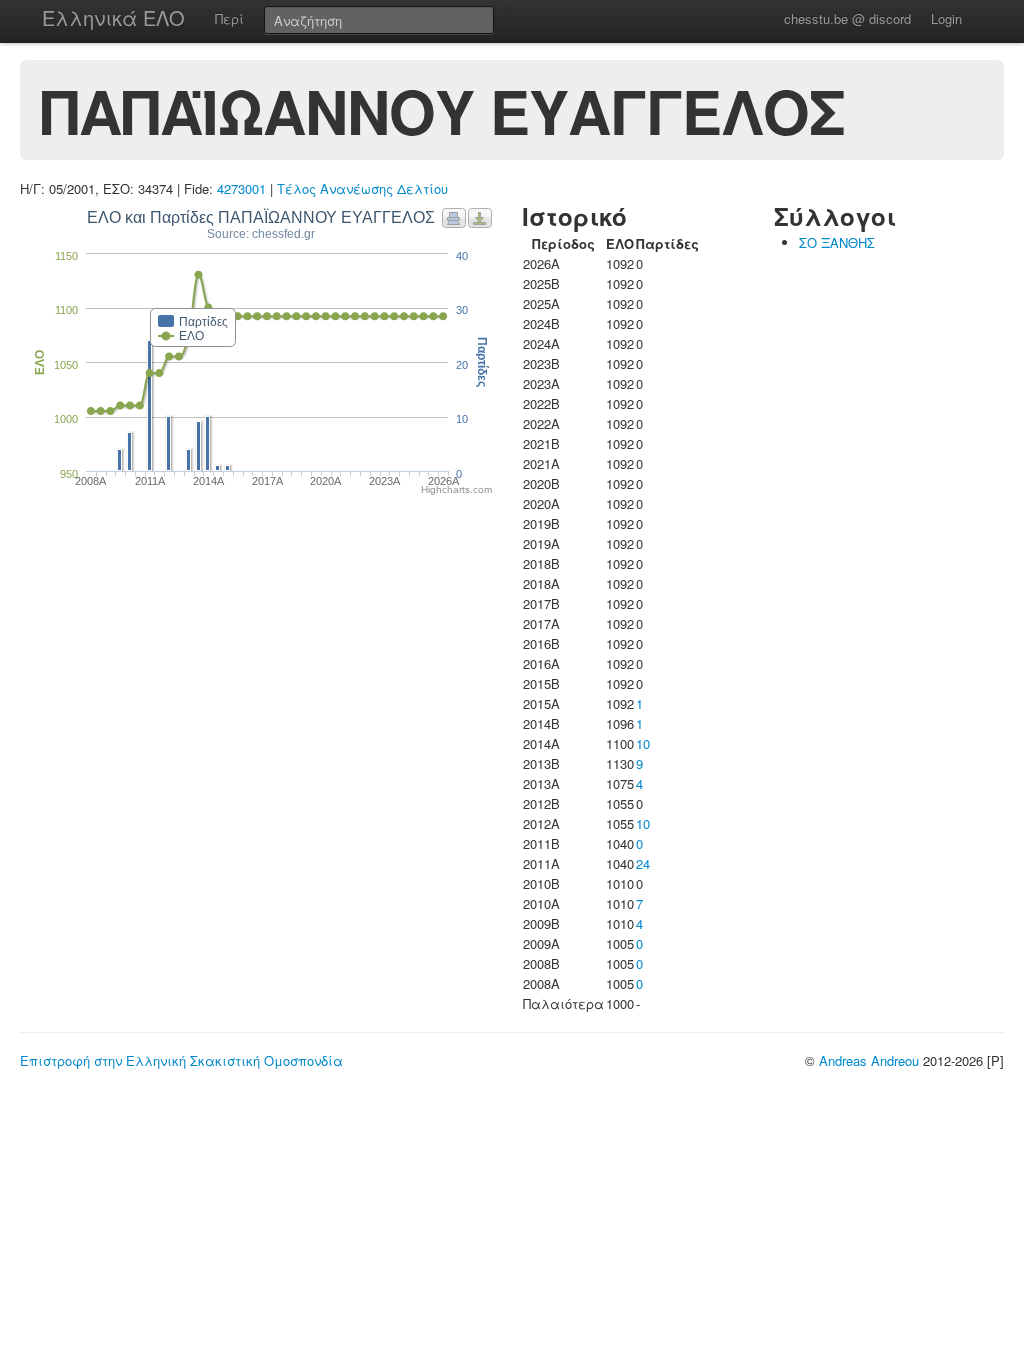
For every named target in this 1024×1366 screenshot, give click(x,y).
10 (643, 743)
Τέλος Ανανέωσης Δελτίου (362, 188)
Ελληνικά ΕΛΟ (113, 17)
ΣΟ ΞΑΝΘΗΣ (837, 242)
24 (643, 863)
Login (946, 18)
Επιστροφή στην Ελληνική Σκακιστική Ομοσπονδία (181, 1060)
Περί (229, 18)
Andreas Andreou (869, 1060)
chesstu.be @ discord (847, 18)
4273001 (241, 188)
